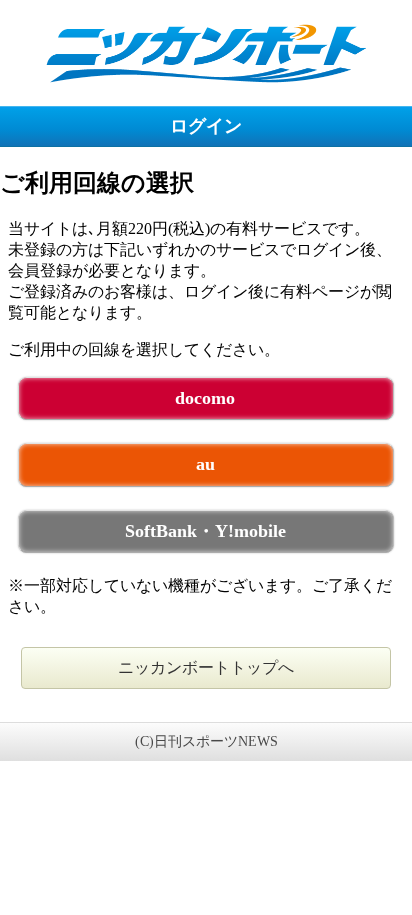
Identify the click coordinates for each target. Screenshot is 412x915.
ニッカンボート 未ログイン (206, 52)
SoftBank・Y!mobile (205, 531)
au (205, 464)
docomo (205, 398)
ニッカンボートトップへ (206, 667)
